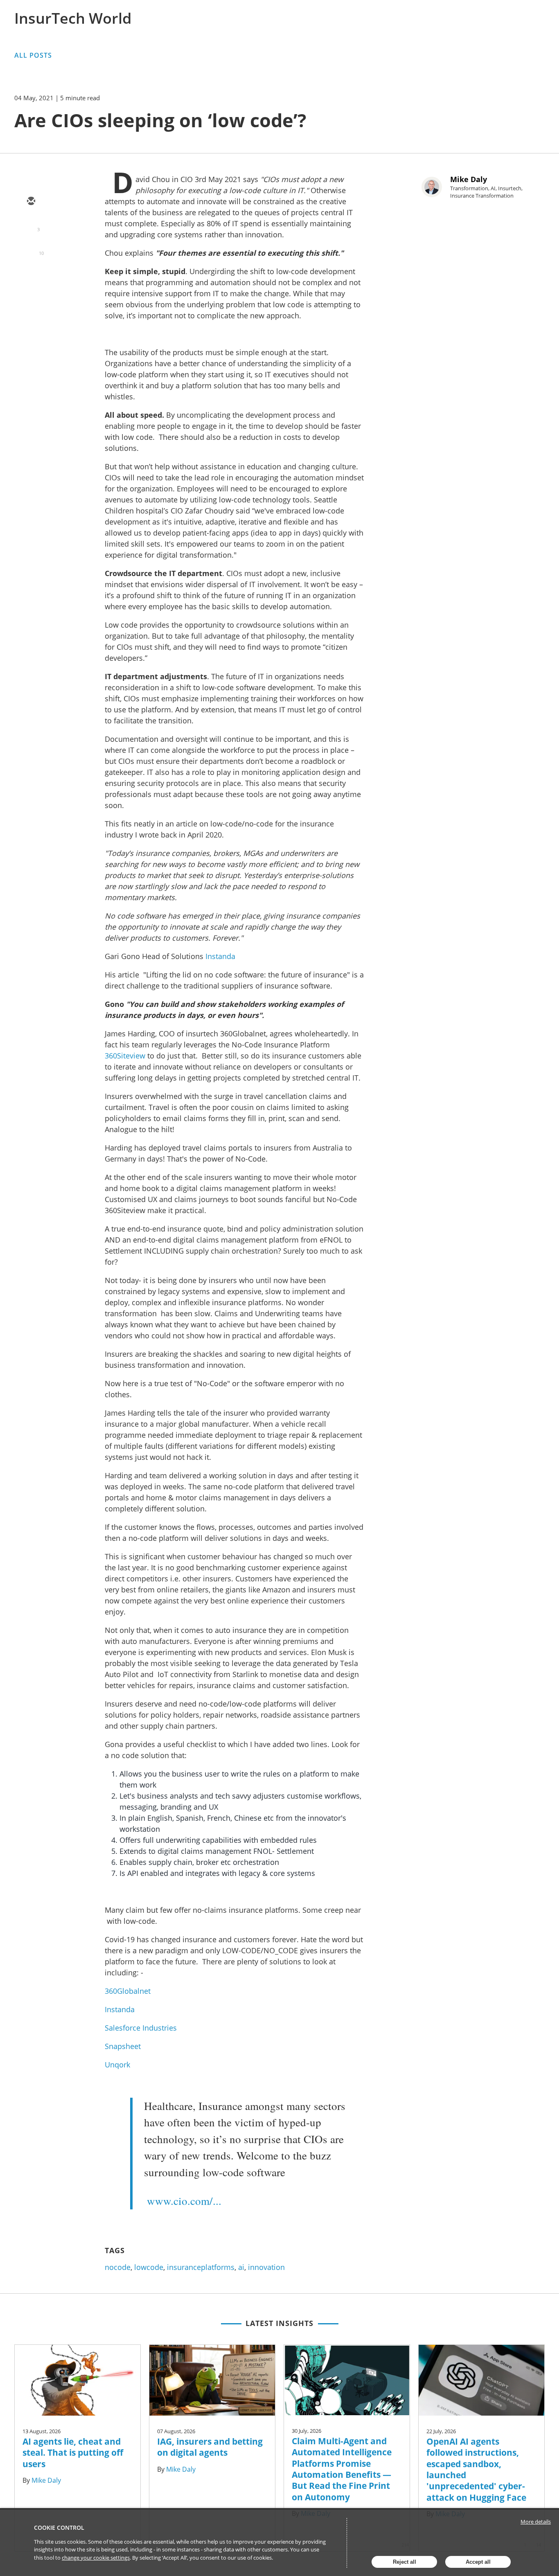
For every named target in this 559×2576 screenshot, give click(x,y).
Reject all (405, 2562)
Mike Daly (469, 179)
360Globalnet (128, 1991)
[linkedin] (31, 249)
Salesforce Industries (141, 2028)
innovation (266, 2267)
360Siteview (125, 1056)
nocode (118, 2267)
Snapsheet (123, 2046)
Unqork (117, 2065)
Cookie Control (59, 2528)
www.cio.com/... (184, 2201)
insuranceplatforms (201, 2267)
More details (536, 2522)
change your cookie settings (96, 2558)
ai (241, 2267)
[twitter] (31, 225)
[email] (31, 202)
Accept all (478, 2562)
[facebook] (31, 273)
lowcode (149, 2267)
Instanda (220, 956)
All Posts (33, 55)
